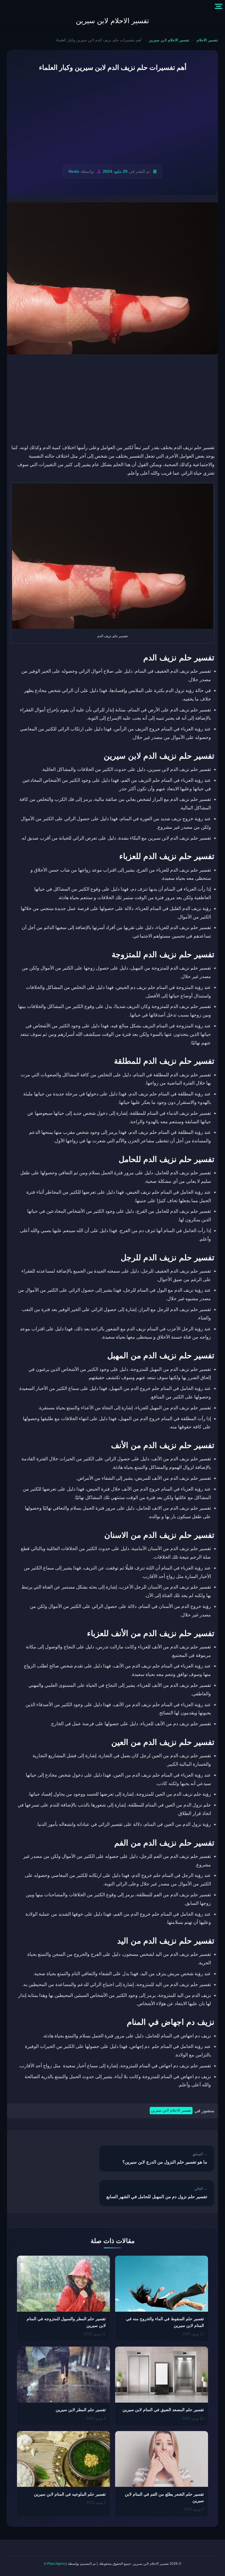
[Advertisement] (112, 119)
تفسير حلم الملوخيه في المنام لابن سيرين (70, 2494)
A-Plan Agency (55, 2564)
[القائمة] (219, 6)
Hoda (74, 171)
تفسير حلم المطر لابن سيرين (81, 2410)
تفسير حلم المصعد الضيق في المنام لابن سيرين (163, 2410)
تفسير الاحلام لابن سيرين (112, 21)
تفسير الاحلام (207, 40)
